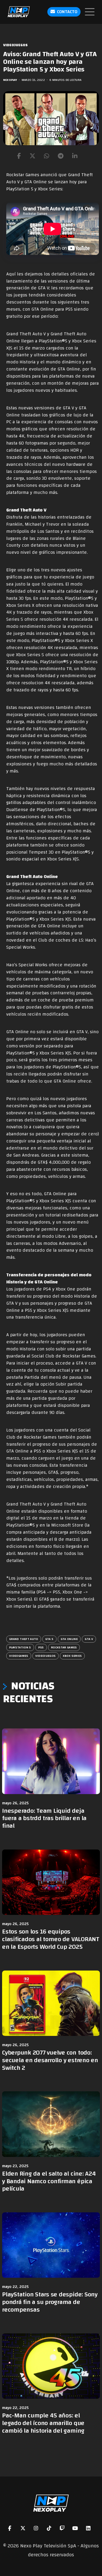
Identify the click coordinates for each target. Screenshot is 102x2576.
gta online (69, 1639)
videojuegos (46, 1656)
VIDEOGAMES (19, 1656)
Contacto (67, 12)
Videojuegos (15, 45)
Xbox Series (72, 1656)
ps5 (41, 1647)
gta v (89, 1639)
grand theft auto (24, 1639)
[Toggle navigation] (90, 12)
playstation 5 (20, 1647)
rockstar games (64, 1647)
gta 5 (49, 1639)
